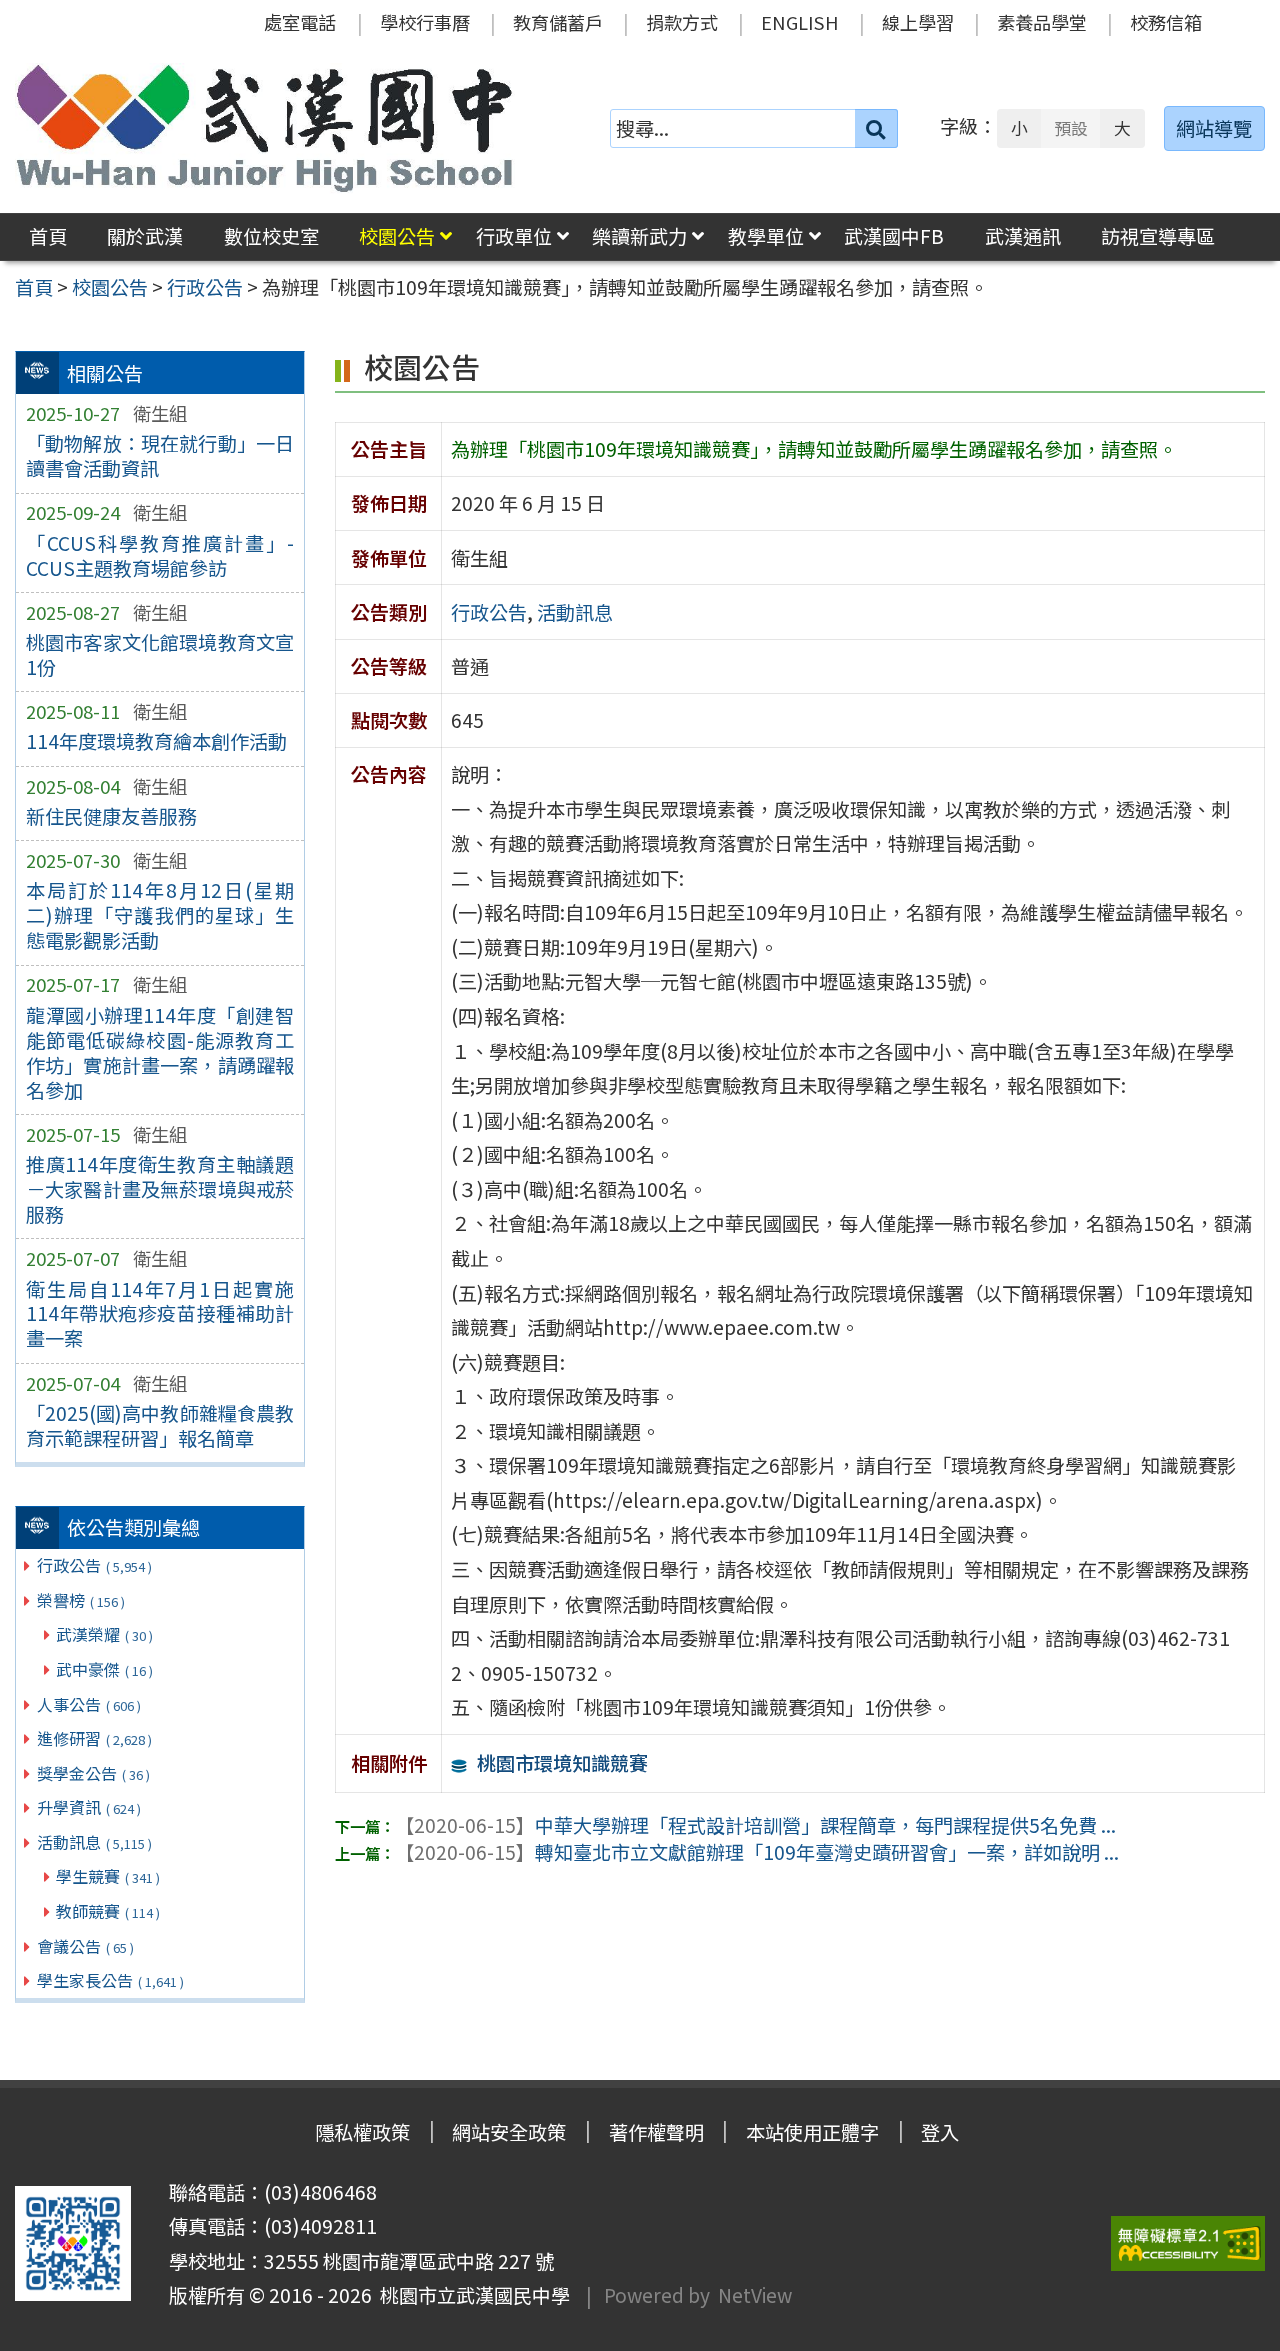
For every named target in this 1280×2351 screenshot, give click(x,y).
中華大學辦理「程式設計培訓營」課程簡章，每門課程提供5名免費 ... (755, 1825)
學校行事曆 (425, 22)
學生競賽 (108, 1876)
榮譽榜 (81, 1600)
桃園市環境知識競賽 (562, 1763)
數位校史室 (271, 236)
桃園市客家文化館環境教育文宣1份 (160, 654)
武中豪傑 (104, 1669)
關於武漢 (145, 236)
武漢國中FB (894, 236)
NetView (755, 2295)
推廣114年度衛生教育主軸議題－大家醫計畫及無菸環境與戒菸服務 (160, 1189)
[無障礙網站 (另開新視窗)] (1188, 2243)
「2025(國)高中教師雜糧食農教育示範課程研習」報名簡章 (160, 1425)
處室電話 (300, 22)
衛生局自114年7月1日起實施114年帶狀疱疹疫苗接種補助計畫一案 (160, 1314)
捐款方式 (682, 22)
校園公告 (397, 236)
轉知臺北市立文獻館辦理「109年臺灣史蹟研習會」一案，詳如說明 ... (757, 1852)
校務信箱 (1166, 22)
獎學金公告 (93, 1773)
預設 (1071, 128)
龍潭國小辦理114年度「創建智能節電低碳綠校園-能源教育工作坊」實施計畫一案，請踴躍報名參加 (160, 1052)
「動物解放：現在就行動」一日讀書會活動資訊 (160, 455)
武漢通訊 (1023, 236)
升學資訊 (89, 1807)
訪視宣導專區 (1158, 236)
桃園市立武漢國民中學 (471, 2295)
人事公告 (89, 1704)
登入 (940, 2132)
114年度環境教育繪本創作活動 (156, 741)
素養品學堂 (1042, 22)
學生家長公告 (110, 1980)
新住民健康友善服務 (111, 816)
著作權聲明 (656, 2132)
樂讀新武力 (639, 236)
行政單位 (514, 236)
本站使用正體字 (812, 2132)
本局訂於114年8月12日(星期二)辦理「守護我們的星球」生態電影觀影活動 (160, 915)
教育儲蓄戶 (558, 22)
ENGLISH (800, 22)
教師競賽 (108, 1911)
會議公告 (85, 1946)
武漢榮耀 (104, 1634)
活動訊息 (94, 1842)
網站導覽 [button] (1214, 128)
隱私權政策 (362, 2132)
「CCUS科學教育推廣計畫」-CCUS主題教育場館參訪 (160, 555)
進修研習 (94, 1738)
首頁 (48, 236)
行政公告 (94, 1565)
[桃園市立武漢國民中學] (265, 128)
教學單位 (766, 236)
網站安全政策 (509, 2132)
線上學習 (918, 22)
